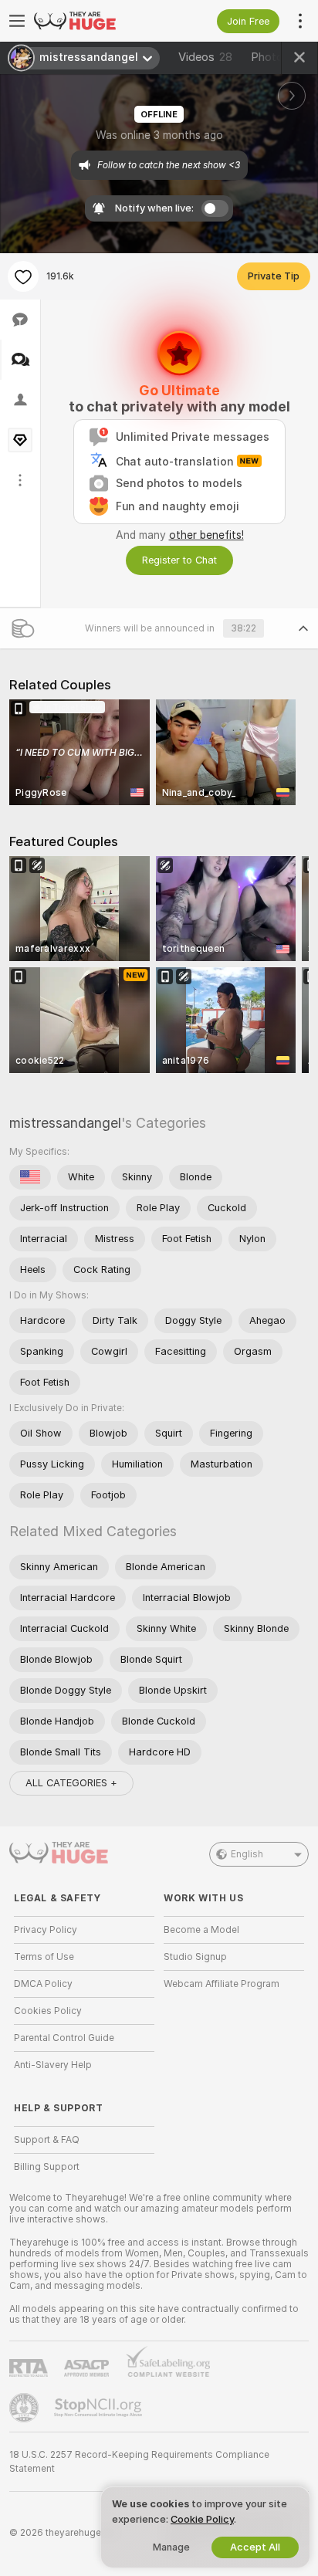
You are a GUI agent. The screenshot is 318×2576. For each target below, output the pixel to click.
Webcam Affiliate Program (222, 1984)
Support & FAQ (47, 2140)
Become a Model (201, 1930)
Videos (205, 57)
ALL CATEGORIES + (71, 1783)
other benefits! (206, 535)
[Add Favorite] (23, 276)
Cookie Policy (202, 2519)
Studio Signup (195, 1957)
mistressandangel (65, 1123)
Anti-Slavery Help (53, 2065)
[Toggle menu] (17, 21)
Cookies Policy (48, 2011)
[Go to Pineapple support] (25, 2408)
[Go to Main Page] (96, 21)
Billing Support (47, 2167)
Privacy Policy (46, 1930)
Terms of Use (44, 1957)
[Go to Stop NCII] (100, 2408)
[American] (30, 1177)
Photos (280, 57)
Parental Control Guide (64, 2038)
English (247, 1854)
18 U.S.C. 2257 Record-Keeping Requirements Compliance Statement (139, 2462)
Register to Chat (179, 560)
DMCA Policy (43, 1984)
